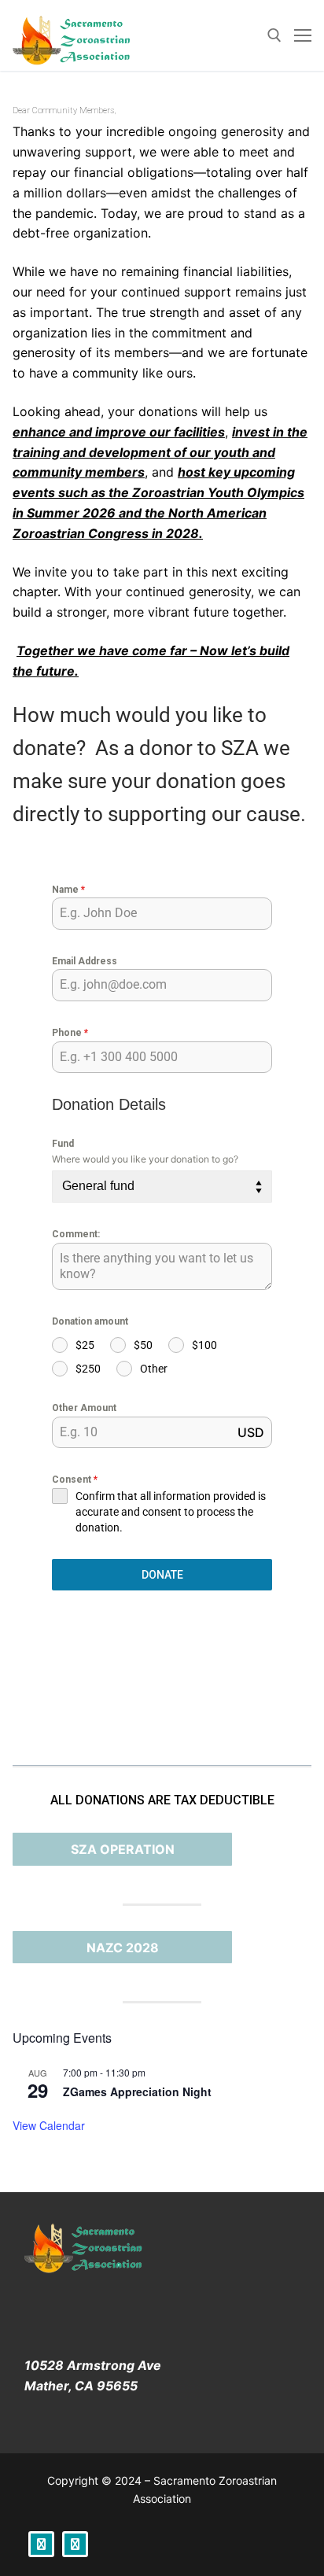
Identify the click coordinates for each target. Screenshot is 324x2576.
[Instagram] (75, 2544)
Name (68, 890)
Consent (75, 1480)
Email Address (85, 961)
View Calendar (49, 2125)
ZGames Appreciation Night (137, 2091)
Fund (63, 1144)
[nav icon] (303, 35)
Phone (70, 1033)
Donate (162, 1575)
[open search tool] (274, 35)
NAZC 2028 (123, 1948)
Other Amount (84, 1408)
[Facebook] (41, 2544)
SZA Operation (123, 1849)
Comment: (76, 1234)
